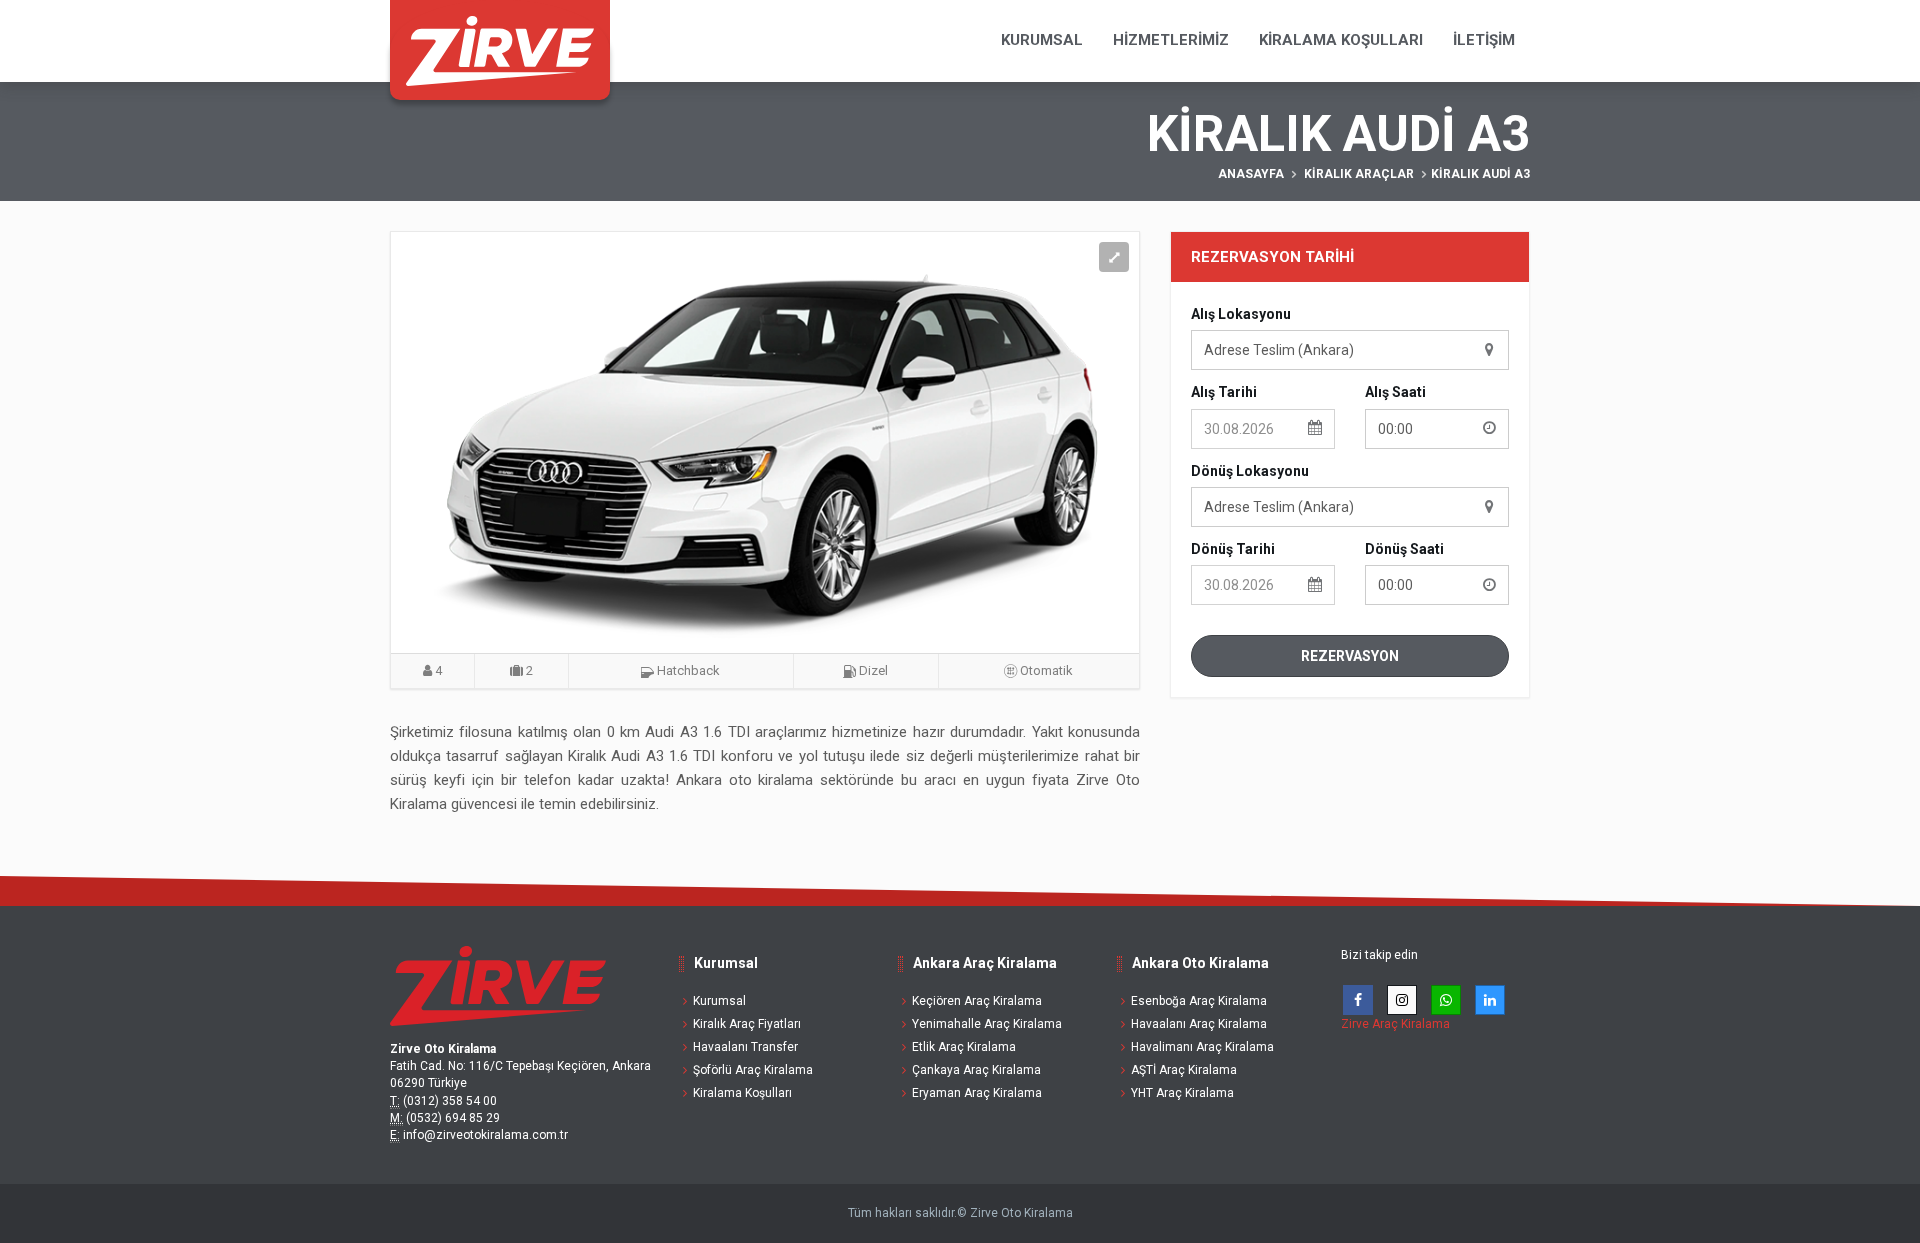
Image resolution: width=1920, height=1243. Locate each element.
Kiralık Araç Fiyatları (747, 1024)
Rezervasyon (1350, 656)
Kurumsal (1042, 40)
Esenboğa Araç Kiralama (1199, 1001)
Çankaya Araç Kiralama (976, 1070)
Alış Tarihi (1224, 392)
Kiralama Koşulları (1341, 40)
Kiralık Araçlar (1359, 174)
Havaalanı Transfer (745, 1047)
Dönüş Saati (1404, 549)
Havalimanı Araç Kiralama (1202, 1047)
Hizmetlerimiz (1171, 40)
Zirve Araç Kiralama (1395, 1024)
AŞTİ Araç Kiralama (1184, 1070)
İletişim (1484, 40)
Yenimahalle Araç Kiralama (987, 1024)
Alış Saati (1395, 392)
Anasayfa (1251, 174)
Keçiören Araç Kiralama (977, 1001)
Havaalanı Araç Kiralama (1199, 1024)
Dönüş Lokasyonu (1250, 471)
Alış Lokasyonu (1241, 314)
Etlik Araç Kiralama (964, 1047)
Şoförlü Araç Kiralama (753, 1070)
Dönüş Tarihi (1233, 549)
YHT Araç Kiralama (1182, 1093)
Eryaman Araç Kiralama (977, 1093)
